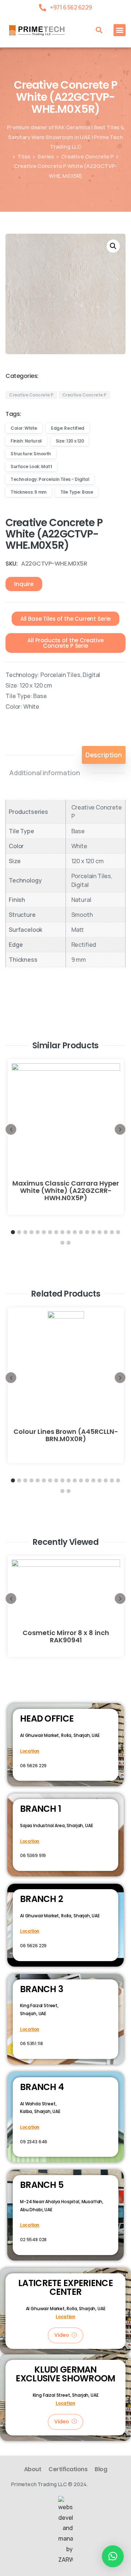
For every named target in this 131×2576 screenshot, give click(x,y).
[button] (99, 30)
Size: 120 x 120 (70, 441)
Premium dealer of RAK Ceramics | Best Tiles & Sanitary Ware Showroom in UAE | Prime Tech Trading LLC (65, 137)
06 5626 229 (33, 1766)
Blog (101, 2469)
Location (30, 1751)
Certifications (68, 2469)
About (33, 2469)
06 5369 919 (33, 1855)
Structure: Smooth (31, 454)
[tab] (104, 755)
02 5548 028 (33, 2240)
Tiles (24, 156)
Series (46, 156)
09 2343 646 (34, 2142)
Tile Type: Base (77, 492)
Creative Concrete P (87, 156)
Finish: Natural (26, 441)
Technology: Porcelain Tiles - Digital (50, 479)
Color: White (24, 428)
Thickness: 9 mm (29, 492)
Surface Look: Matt (31, 466)
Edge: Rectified (68, 428)
